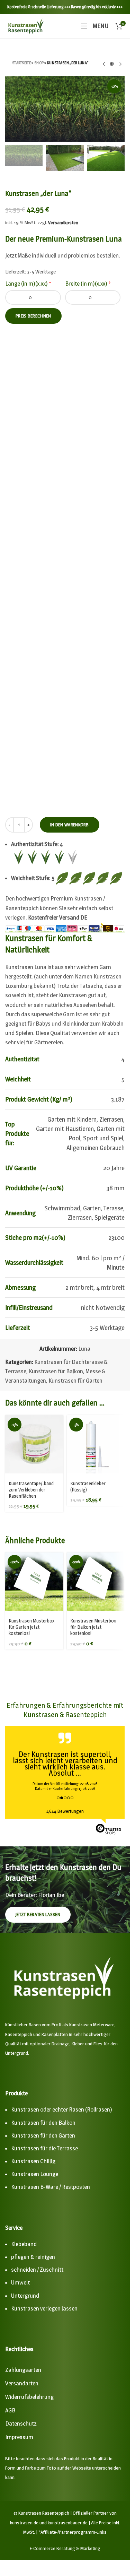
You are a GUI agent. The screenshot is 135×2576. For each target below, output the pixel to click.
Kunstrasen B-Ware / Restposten (51, 2187)
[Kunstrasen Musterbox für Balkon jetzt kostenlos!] (96, 1582)
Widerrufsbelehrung (29, 2397)
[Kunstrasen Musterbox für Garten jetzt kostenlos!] (34, 1582)
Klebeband (24, 2244)
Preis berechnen (33, 316)
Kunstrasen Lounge (35, 2174)
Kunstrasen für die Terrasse (44, 2148)
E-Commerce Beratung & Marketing (65, 2548)
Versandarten (22, 2383)
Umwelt (20, 2282)
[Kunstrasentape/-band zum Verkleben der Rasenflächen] (34, 1444)
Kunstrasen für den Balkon (43, 2123)
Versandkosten (63, 223)
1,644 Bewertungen (65, 1811)
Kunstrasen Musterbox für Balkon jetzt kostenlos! (93, 1627)
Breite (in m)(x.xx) (88, 284)
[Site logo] (26, 25)
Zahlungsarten (23, 2370)
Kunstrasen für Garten (75, 1381)
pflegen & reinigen (33, 2257)
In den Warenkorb (70, 825)
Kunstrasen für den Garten (43, 2135)
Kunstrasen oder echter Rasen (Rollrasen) (62, 2109)
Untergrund (25, 2296)
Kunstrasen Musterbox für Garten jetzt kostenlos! (31, 1627)
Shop (39, 63)
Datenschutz (21, 2423)
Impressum (19, 2437)
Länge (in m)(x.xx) (28, 284)
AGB (10, 2410)
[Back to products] (112, 64)
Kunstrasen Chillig (33, 2161)
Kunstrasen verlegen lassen (44, 2308)
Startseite (21, 63)
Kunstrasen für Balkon (56, 1371)
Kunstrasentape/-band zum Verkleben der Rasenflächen (31, 1490)
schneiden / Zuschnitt (37, 2270)
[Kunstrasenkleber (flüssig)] (96, 1444)
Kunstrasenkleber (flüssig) (88, 1486)
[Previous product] (104, 64)
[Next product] (120, 64)
